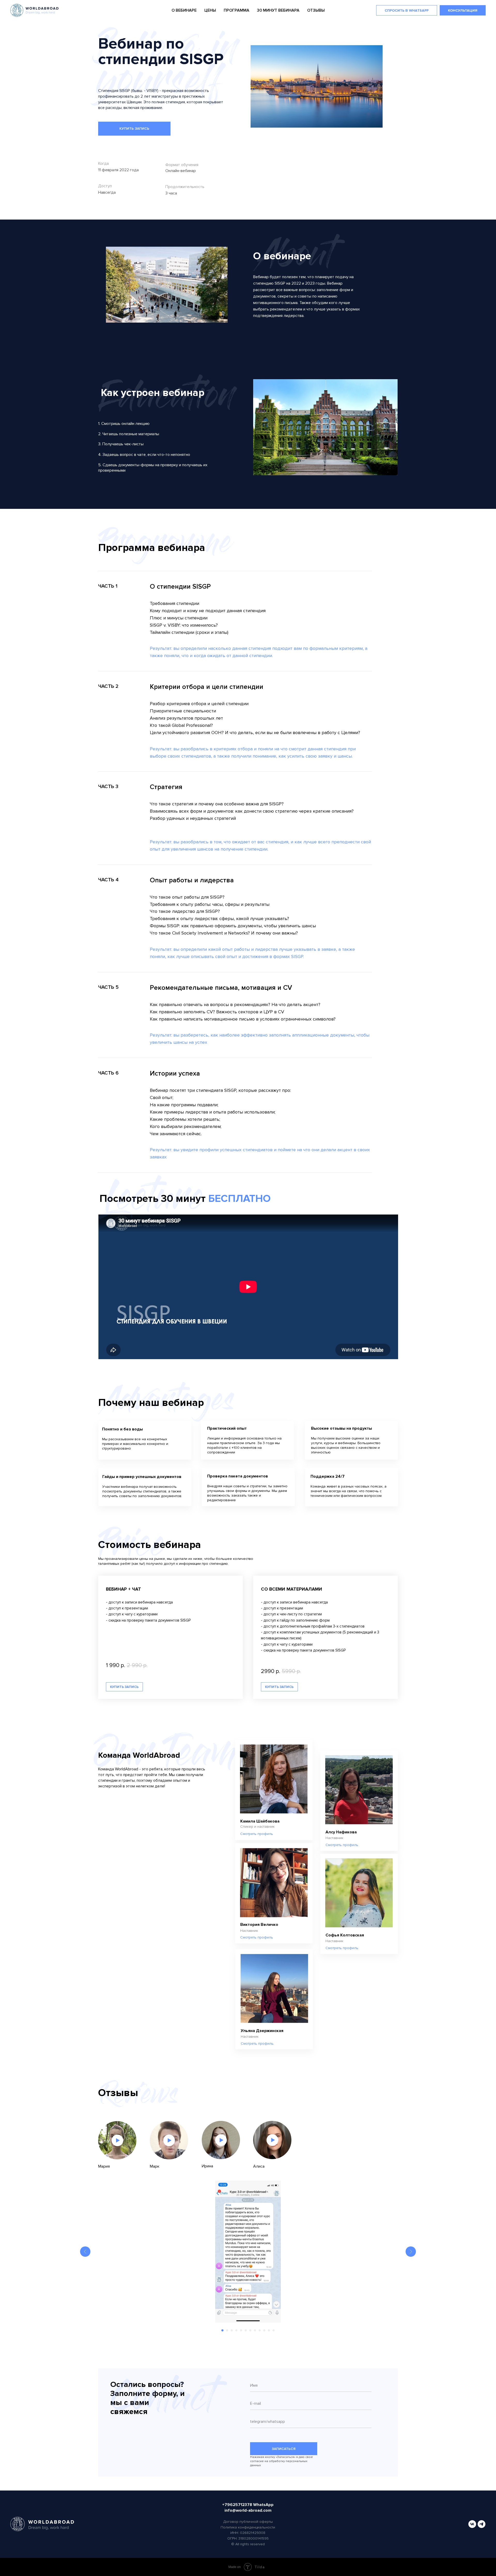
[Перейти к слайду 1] (222, 2330)
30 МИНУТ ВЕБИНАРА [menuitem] (278, 10)
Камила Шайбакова (260, 1821)
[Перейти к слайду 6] (246, 2330)
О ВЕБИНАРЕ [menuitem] (184, 10)
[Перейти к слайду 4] (236, 2330)
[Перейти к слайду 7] (250, 2330)
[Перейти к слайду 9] (260, 2330)
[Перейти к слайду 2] (227, 2330)
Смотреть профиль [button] (257, 1834)
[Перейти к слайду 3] (232, 2330)
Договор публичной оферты (248, 2522)
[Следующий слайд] (411, 2252)
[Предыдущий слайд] (85, 2252)
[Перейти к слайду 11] (269, 2330)
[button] (169, 2140)
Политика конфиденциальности (248, 2527)
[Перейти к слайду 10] (264, 2330)
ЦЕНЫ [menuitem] (210, 10)
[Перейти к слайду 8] (255, 2330)
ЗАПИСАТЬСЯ (284, 2449)
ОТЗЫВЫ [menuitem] (316, 10)
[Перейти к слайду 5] (241, 2330)
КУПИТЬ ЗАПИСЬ (134, 129)
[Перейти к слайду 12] (274, 2330)
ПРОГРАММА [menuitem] (237, 10)
